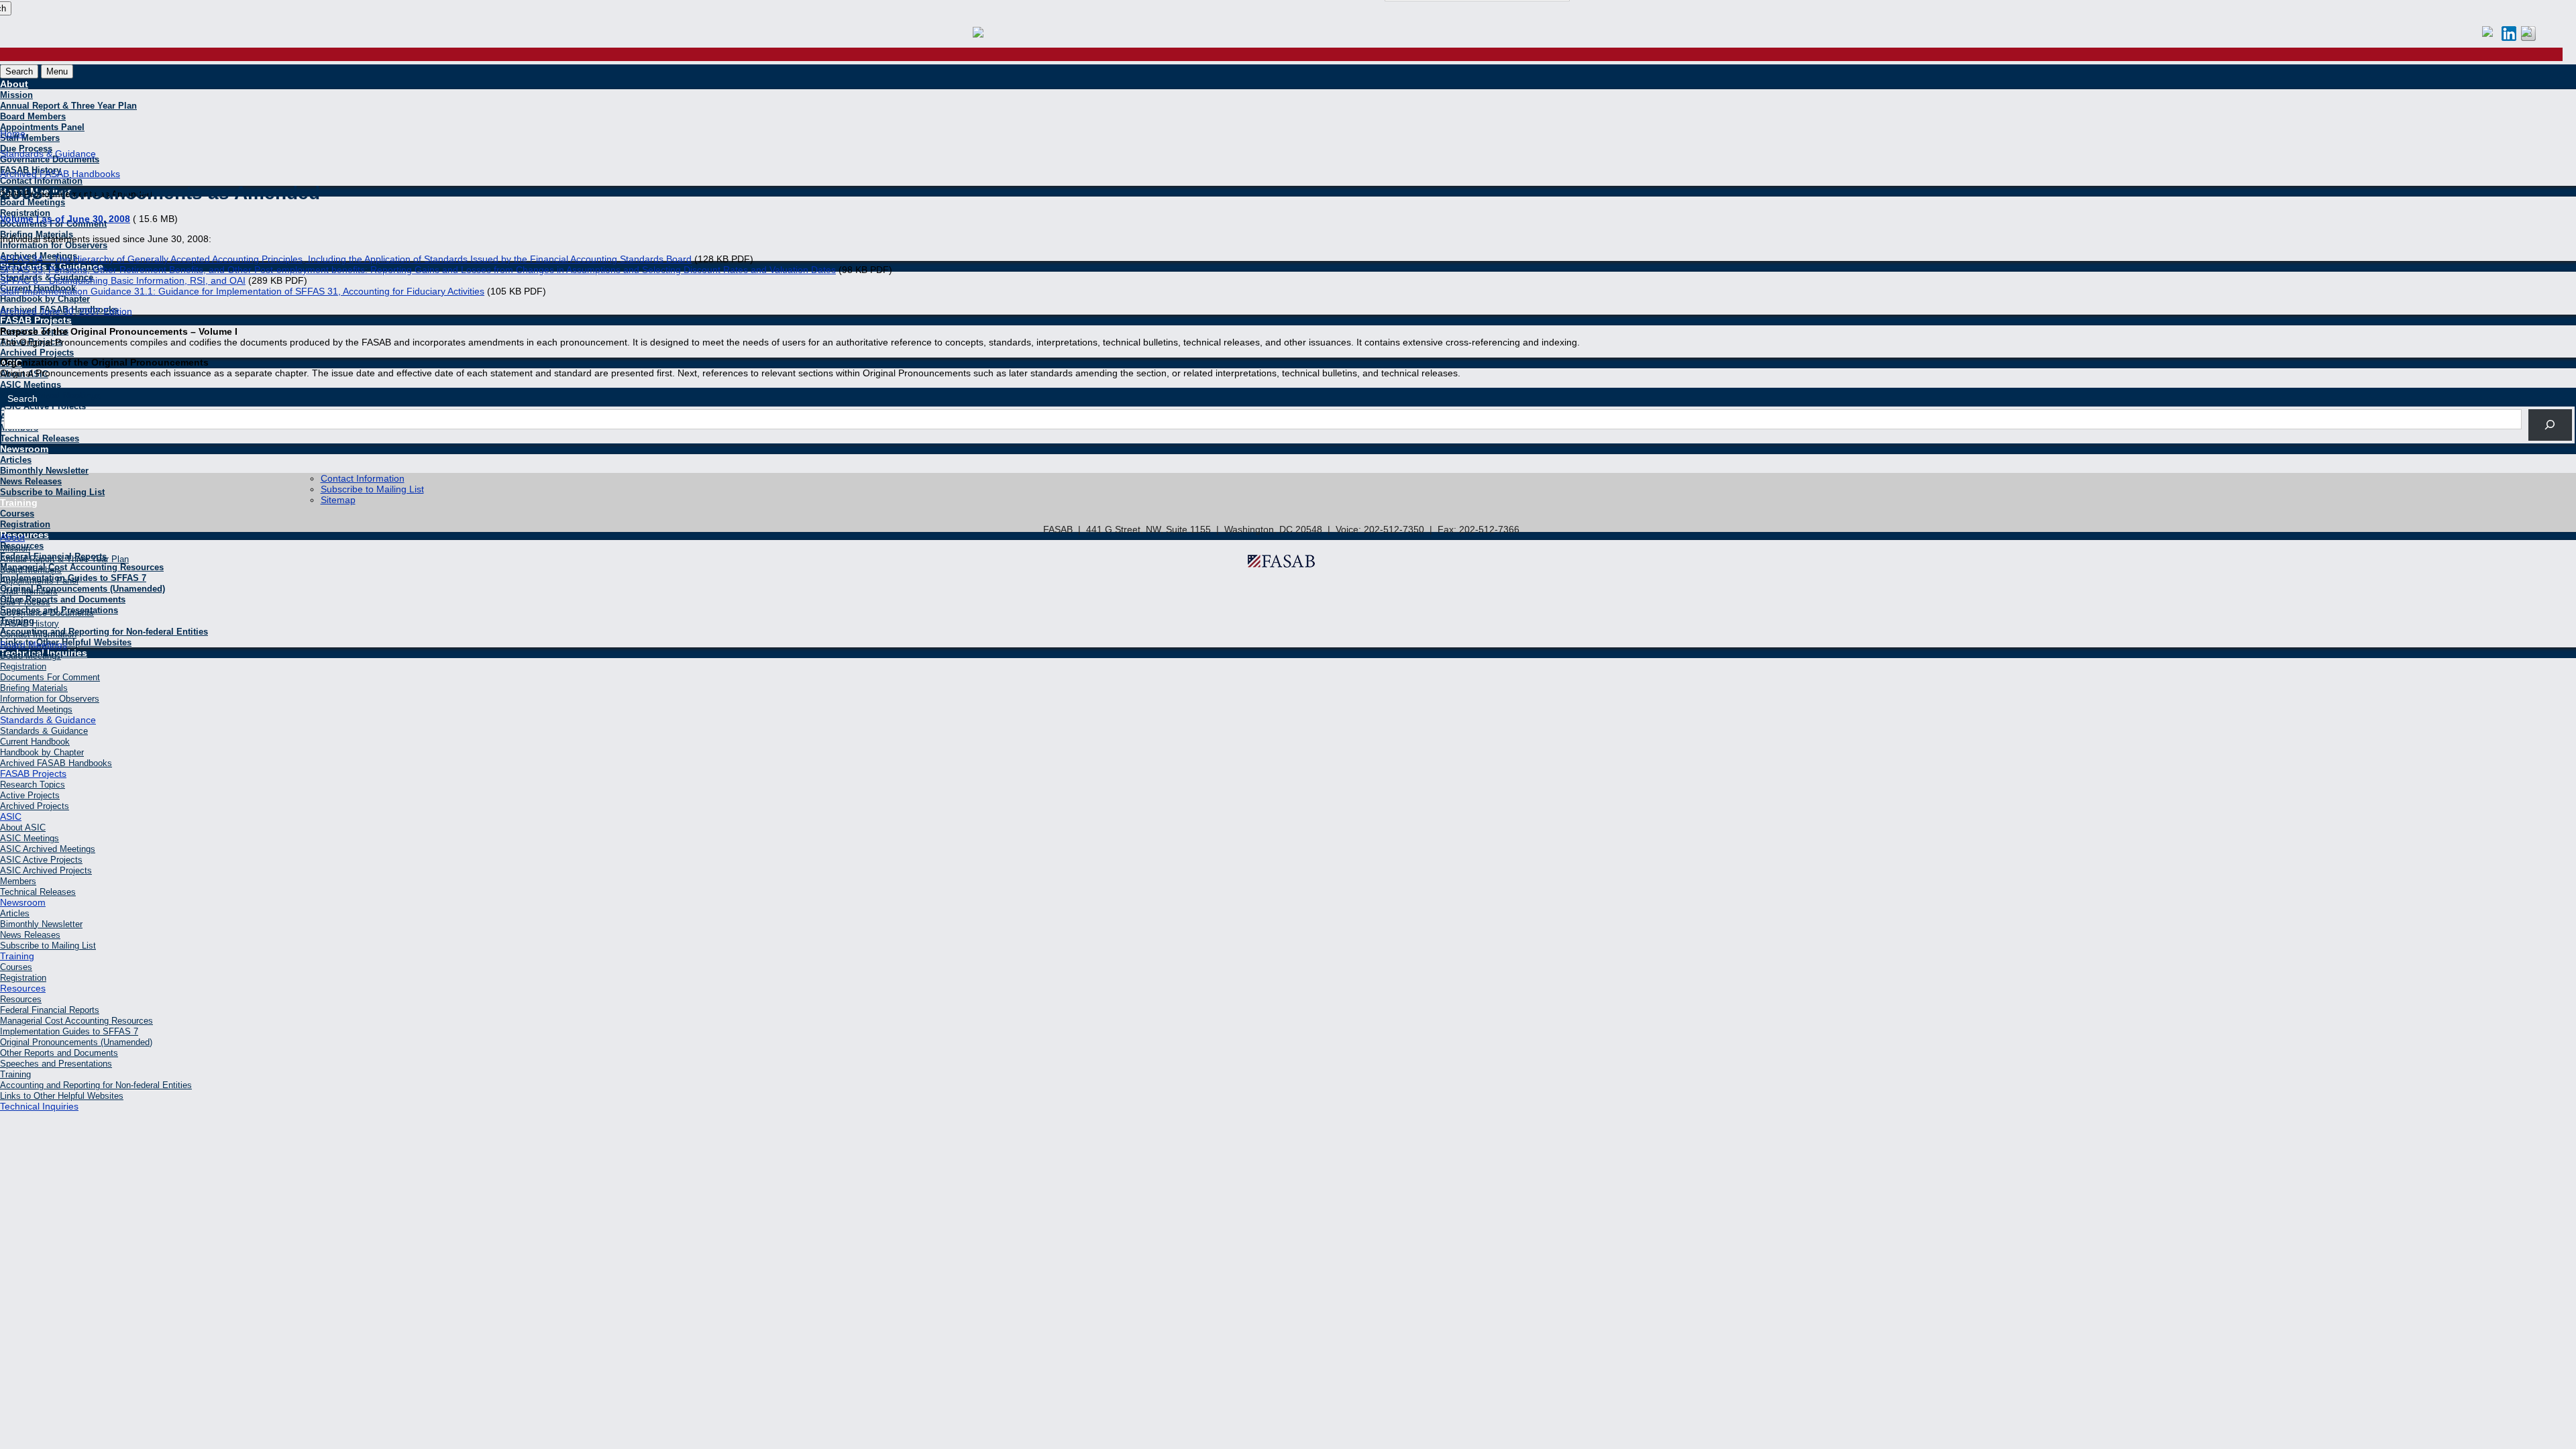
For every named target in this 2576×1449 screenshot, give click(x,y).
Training (19, 502)
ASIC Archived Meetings (50, 395)
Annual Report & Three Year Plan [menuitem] (64, 559)
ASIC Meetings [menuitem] (30, 838)
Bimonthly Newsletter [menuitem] (41, 924)
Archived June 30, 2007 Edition (66, 311)
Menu (57, 71)
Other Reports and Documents (63, 599)
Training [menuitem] (17, 956)
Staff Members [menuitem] (29, 591)
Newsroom (24, 449)
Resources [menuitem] (23, 988)
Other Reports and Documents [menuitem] (59, 1053)
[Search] (2550, 425)
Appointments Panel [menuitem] (39, 581)
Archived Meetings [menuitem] (36, 709)
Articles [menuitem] (15, 913)
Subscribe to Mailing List (52, 492)
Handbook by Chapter (45, 299)
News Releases (31, 481)
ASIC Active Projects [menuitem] (41, 860)
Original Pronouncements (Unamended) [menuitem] (76, 1042)
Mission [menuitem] (15, 548)
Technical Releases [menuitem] (38, 892)
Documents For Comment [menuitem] (50, 677)
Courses (17, 514)
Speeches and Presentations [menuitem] (56, 1064)
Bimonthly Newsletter (44, 471)
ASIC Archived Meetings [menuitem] (48, 849)
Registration (25, 524)
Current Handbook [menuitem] (35, 742)
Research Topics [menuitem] (33, 785)
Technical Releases (40, 438)
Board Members (33, 116)
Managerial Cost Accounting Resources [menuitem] (76, 1021)
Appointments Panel (42, 127)
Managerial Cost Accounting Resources (82, 567)
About (14, 84)
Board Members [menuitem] (31, 570)
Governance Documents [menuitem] (47, 613)
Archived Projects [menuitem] (35, 806)
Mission (16, 95)
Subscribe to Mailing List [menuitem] (48, 946)
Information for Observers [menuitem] (50, 699)
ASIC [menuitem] (11, 816)
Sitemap (338, 500)
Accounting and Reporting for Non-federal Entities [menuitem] (96, 1085)
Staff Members (30, 138)
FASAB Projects (36, 320)
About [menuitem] (12, 537)
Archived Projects (37, 353)
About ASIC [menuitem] (23, 827)
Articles (16, 460)
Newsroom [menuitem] (23, 902)
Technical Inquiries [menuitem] (39, 1106)
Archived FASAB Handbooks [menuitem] (56, 763)
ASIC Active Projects (43, 406)
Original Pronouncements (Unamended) (83, 589)
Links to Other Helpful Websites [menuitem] (62, 1096)
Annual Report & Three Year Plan (68, 106)
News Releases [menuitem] (30, 935)
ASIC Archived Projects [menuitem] (46, 870)
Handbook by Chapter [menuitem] (42, 752)
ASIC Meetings (31, 385)
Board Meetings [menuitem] (34, 645)
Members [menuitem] (18, 881)
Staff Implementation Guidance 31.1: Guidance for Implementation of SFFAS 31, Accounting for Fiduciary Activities (242, 291)
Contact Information (363, 478)
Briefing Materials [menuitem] (34, 688)
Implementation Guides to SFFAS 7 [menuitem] (69, 1031)
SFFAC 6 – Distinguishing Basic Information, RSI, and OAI (123, 280)
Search (19, 71)
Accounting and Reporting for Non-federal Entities (104, 632)
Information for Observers (54, 245)
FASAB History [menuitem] (30, 624)
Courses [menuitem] (16, 967)
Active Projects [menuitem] (30, 795)
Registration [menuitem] (23, 666)
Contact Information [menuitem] (38, 634)
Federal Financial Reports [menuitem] (50, 1010)
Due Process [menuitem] (25, 602)
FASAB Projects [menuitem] (33, 773)
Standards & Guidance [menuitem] (48, 720)
